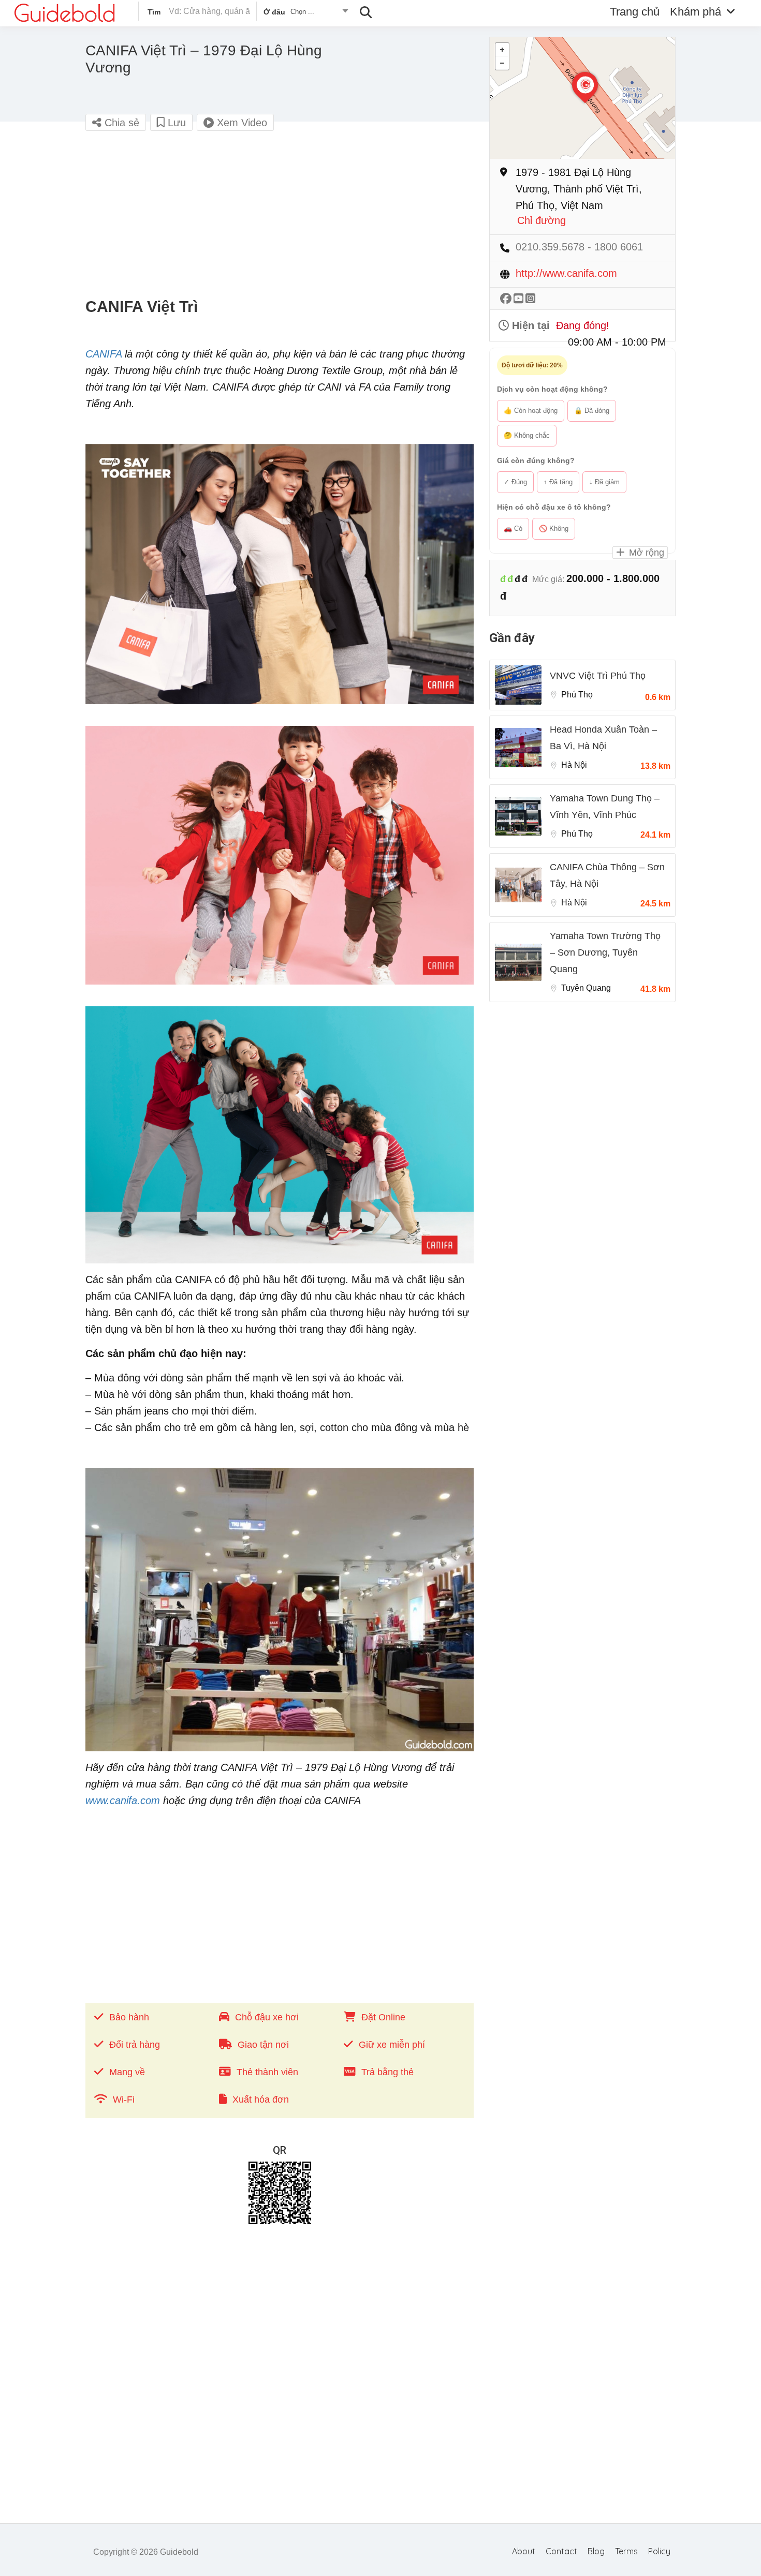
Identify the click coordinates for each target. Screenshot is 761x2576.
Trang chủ (635, 12)
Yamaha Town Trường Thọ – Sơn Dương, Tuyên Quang (605, 952)
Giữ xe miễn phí (392, 2045)
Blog (596, 2551)
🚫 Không (554, 528)
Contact (561, 2551)
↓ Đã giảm (604, 482)
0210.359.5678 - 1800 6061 (579, 247)
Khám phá (696, 12)
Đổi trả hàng (135, 2045)
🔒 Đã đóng (592, 411)
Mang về (127, 2072)
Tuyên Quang (586, 988)
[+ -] (582, 98)
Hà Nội (574, 765)
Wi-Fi (124, 2099)
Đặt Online (383, 2017)
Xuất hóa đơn (261, 2099)
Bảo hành (129, 2017)
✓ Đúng (515, 482)
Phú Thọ (577, 695)
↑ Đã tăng (558, 482)
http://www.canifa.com (566, 273)
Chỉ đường (542, 221)
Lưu (175, 123)
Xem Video (240, 123)
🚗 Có (513, 528)
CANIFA (104, 354)
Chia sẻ (120, 123)
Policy (659, 2551)
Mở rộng (645, 553)
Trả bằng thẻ (387, 2072)
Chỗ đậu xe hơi (267, 2017)
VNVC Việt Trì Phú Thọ (598, 676)
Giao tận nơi (263, 2045)
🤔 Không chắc (527, 435)
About (524, 2551)
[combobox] (305, 13)
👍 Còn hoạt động (531, 411)
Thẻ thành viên (267, 2072)
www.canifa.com (123, 1800)
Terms (626, 2551)
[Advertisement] (280, 215)
